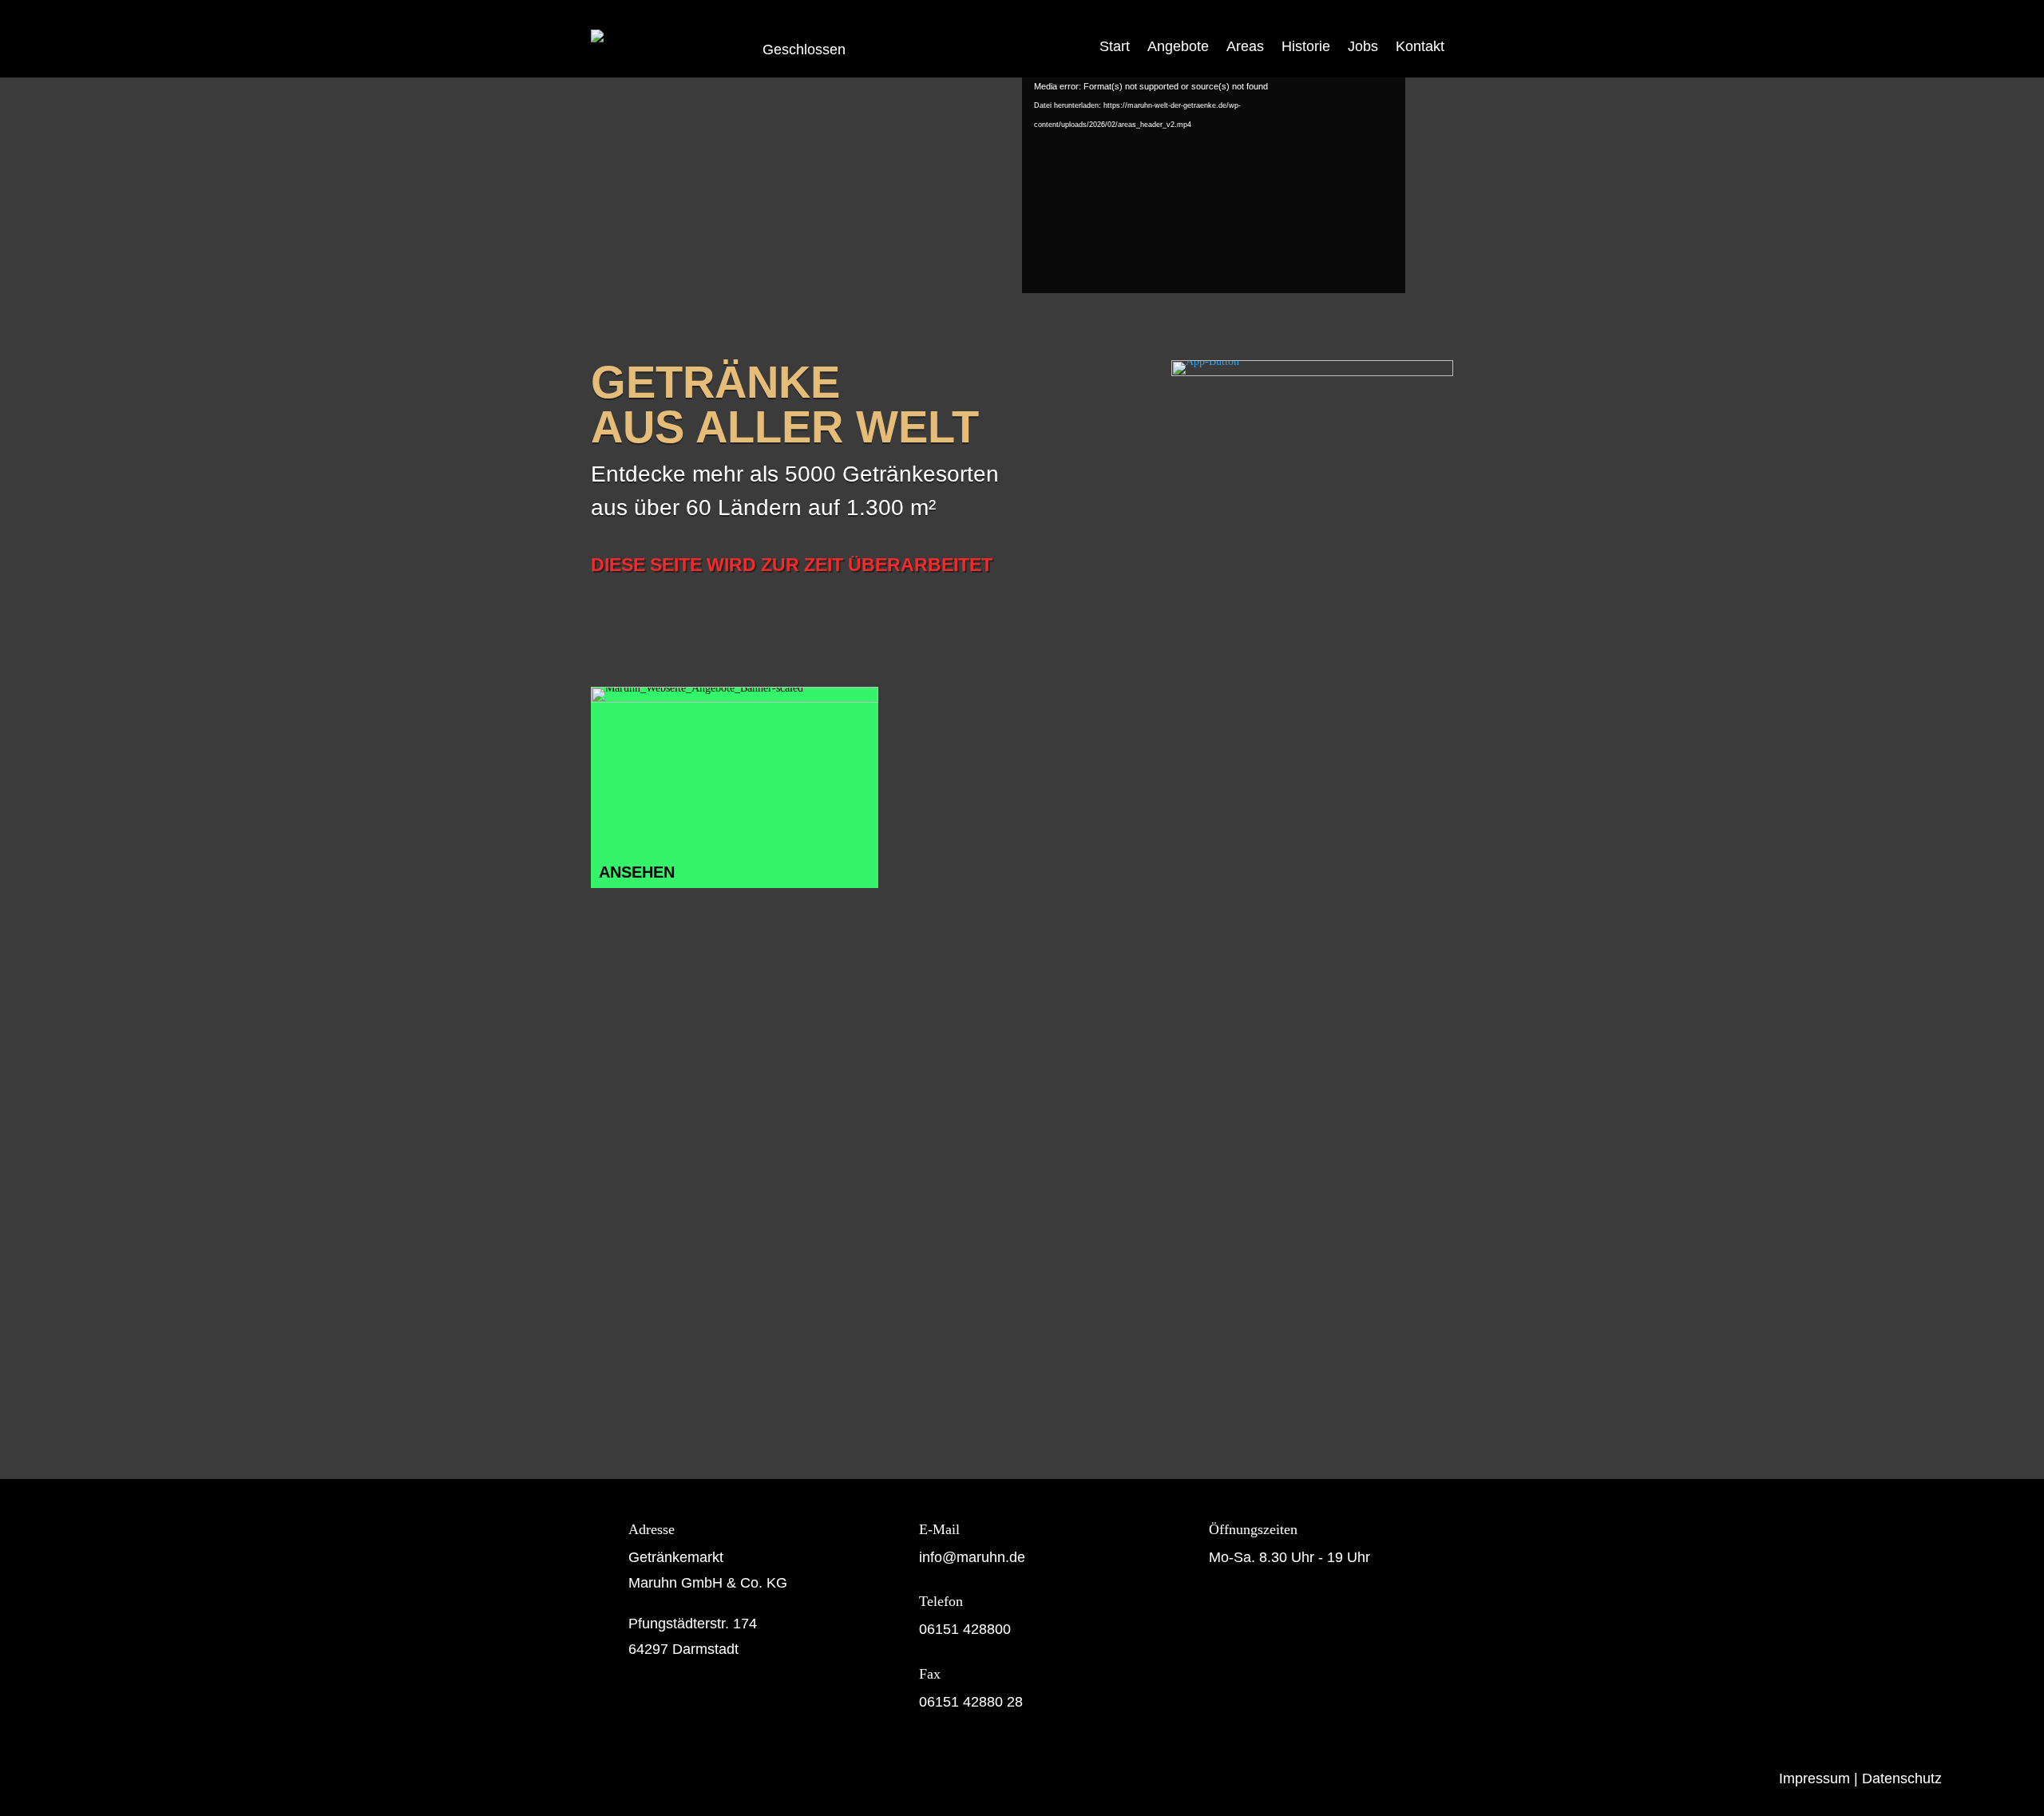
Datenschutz (1902, 1778)
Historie (1306, 46)
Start (1115, 46)
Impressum (1814, 1778)
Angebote (1178, 46)
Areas (1245, 46)
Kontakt (1420, 46)
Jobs (1363, 46)
